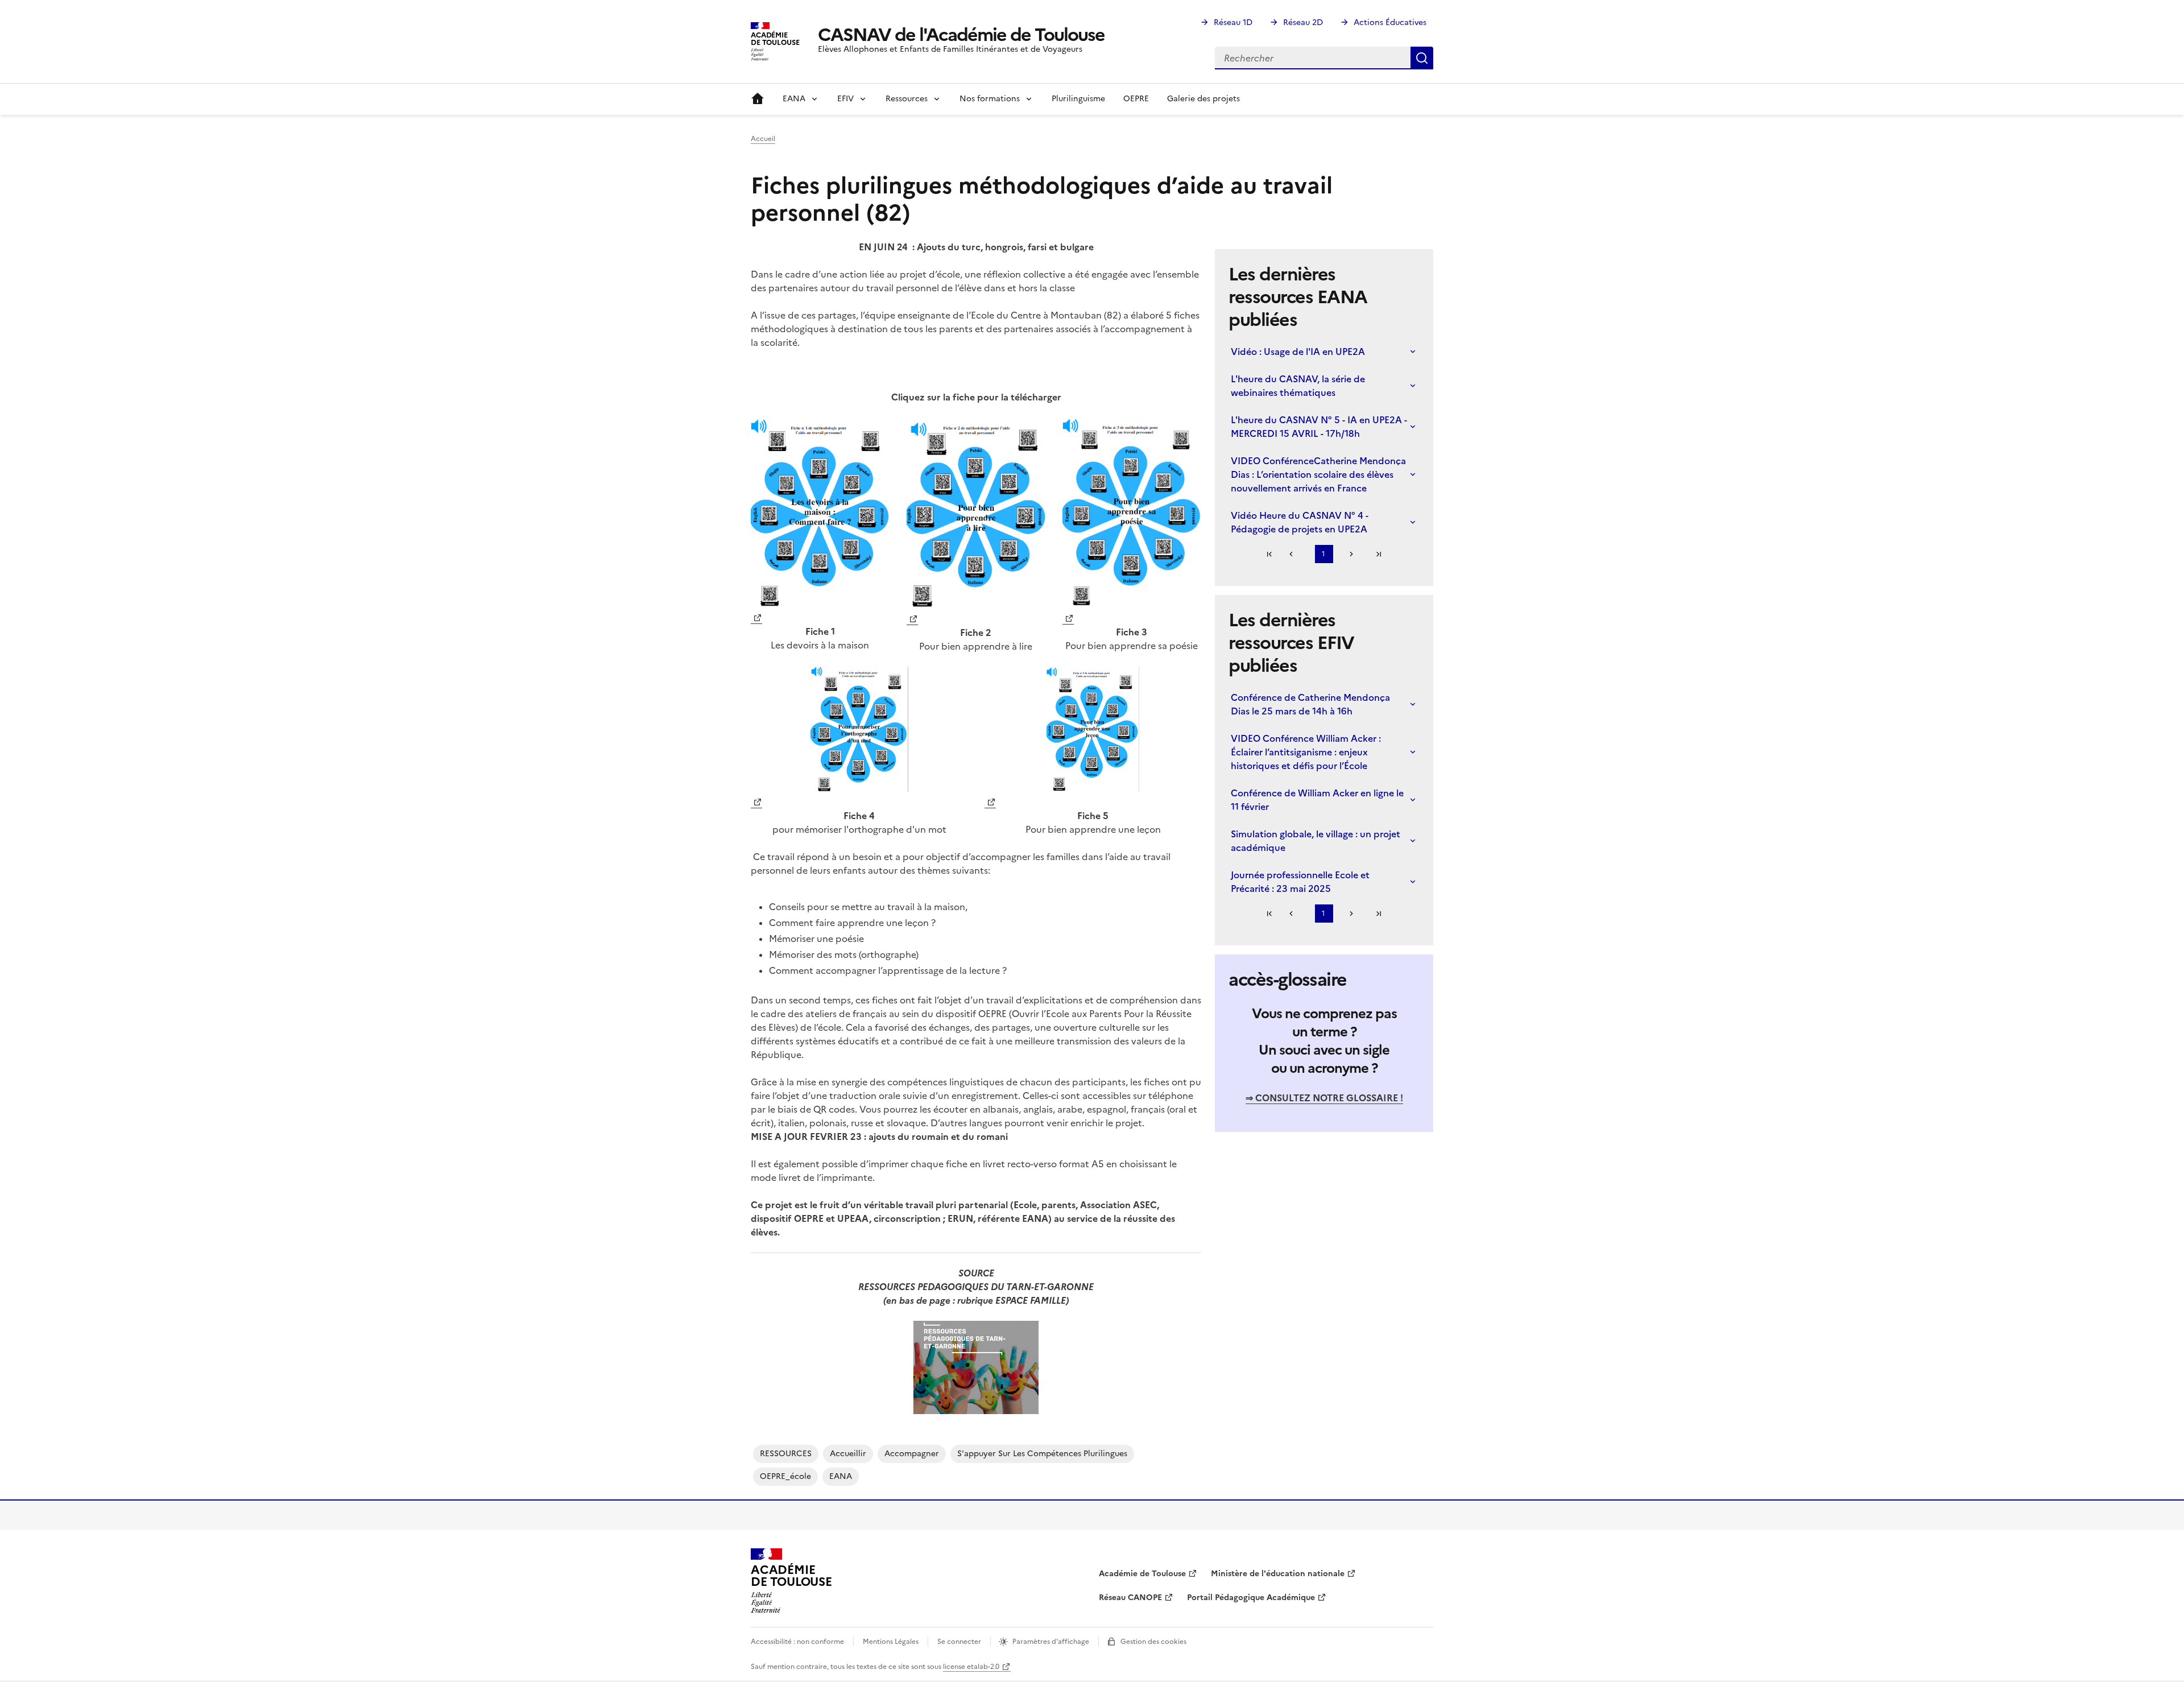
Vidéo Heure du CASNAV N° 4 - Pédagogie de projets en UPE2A (1300, 522)
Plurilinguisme (1078, 99)
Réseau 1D (1233, 22)
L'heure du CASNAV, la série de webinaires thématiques (1298, 386)
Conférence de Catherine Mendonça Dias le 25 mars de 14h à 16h (1310, 704)
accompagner (912, 1454)
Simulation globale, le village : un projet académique (1316, 841)
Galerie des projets (1203, 99)
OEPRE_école (785, 1476)
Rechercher (1422, 58)
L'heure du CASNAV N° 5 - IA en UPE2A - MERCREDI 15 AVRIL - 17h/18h (1319, 427)
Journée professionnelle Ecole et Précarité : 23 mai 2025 (1300, 882)
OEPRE (1136, 99)
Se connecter (959, 1642)
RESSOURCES (786, 1454)
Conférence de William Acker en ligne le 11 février (1317, 800)
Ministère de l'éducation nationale (1278, 1574)
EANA (841, 1476)
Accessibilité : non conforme (797, 1642)
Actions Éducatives (1390, 22)
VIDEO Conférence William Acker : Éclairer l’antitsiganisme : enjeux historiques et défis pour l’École (1306, 752)
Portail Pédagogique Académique (1251, 1598)
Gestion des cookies (1153, 1642)
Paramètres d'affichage (1051, 1642)
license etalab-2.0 (971, 1667)
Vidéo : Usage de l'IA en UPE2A (1298, 352)
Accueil (758, 99)
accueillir (848, 1454)
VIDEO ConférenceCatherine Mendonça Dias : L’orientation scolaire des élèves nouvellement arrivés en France (1318, 474)
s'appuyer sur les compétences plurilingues (1042, 1454)
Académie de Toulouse (1142, 1574)
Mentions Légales (891, 1642)
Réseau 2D (1303, 22)
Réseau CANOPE (1130, 1598)
